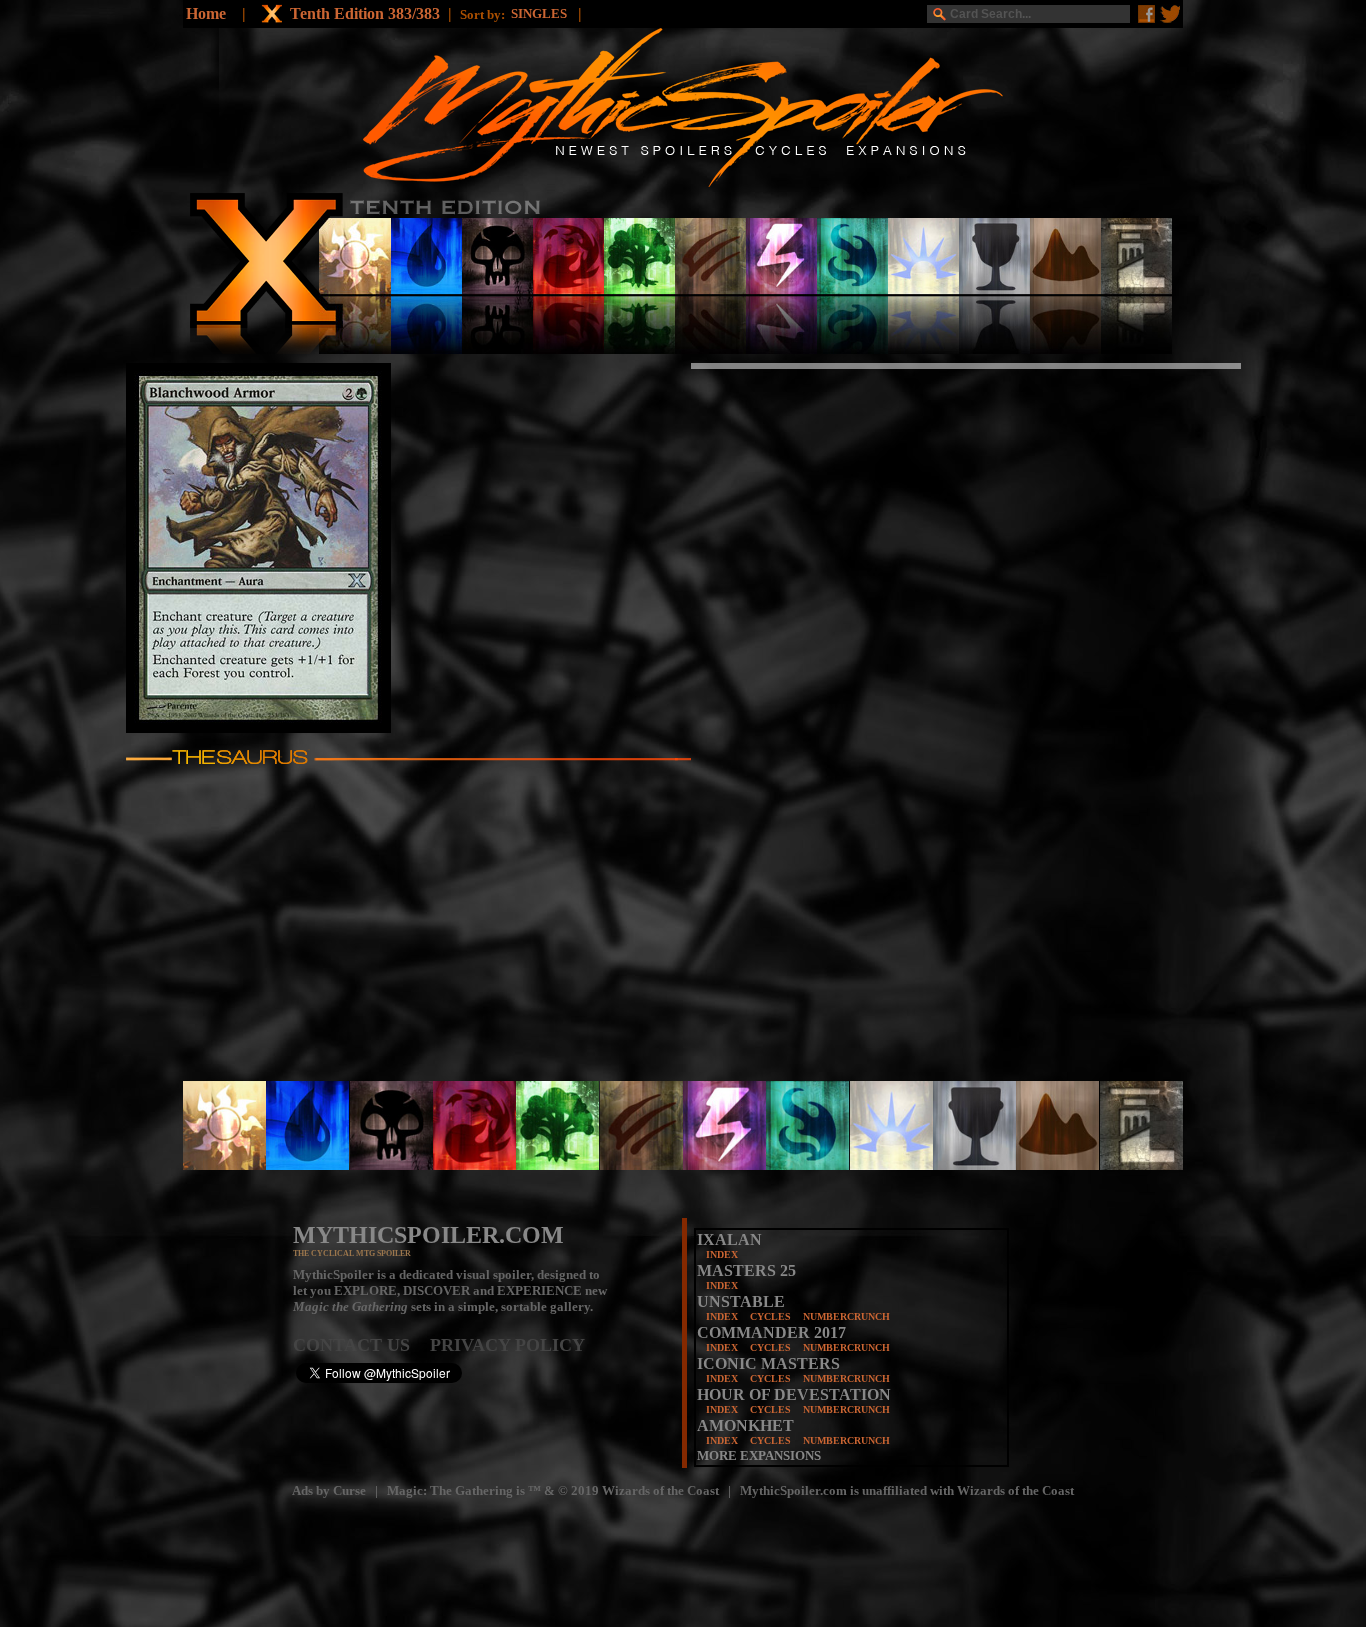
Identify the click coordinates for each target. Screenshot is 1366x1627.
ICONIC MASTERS (768, 1363)
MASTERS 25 (746, 1270)
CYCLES (770, 1316)
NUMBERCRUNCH (846, 1316)
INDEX (722, 1254)
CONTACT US (361, 1345)
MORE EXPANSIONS (759, 1455)
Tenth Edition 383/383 (365, 13)
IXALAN (729, 1239)
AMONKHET (745, 1425)
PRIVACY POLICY (507, 1345)
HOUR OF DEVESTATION (794, 1394)
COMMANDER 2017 (771, 1332)
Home (206, 13)
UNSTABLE (741, 1301)
